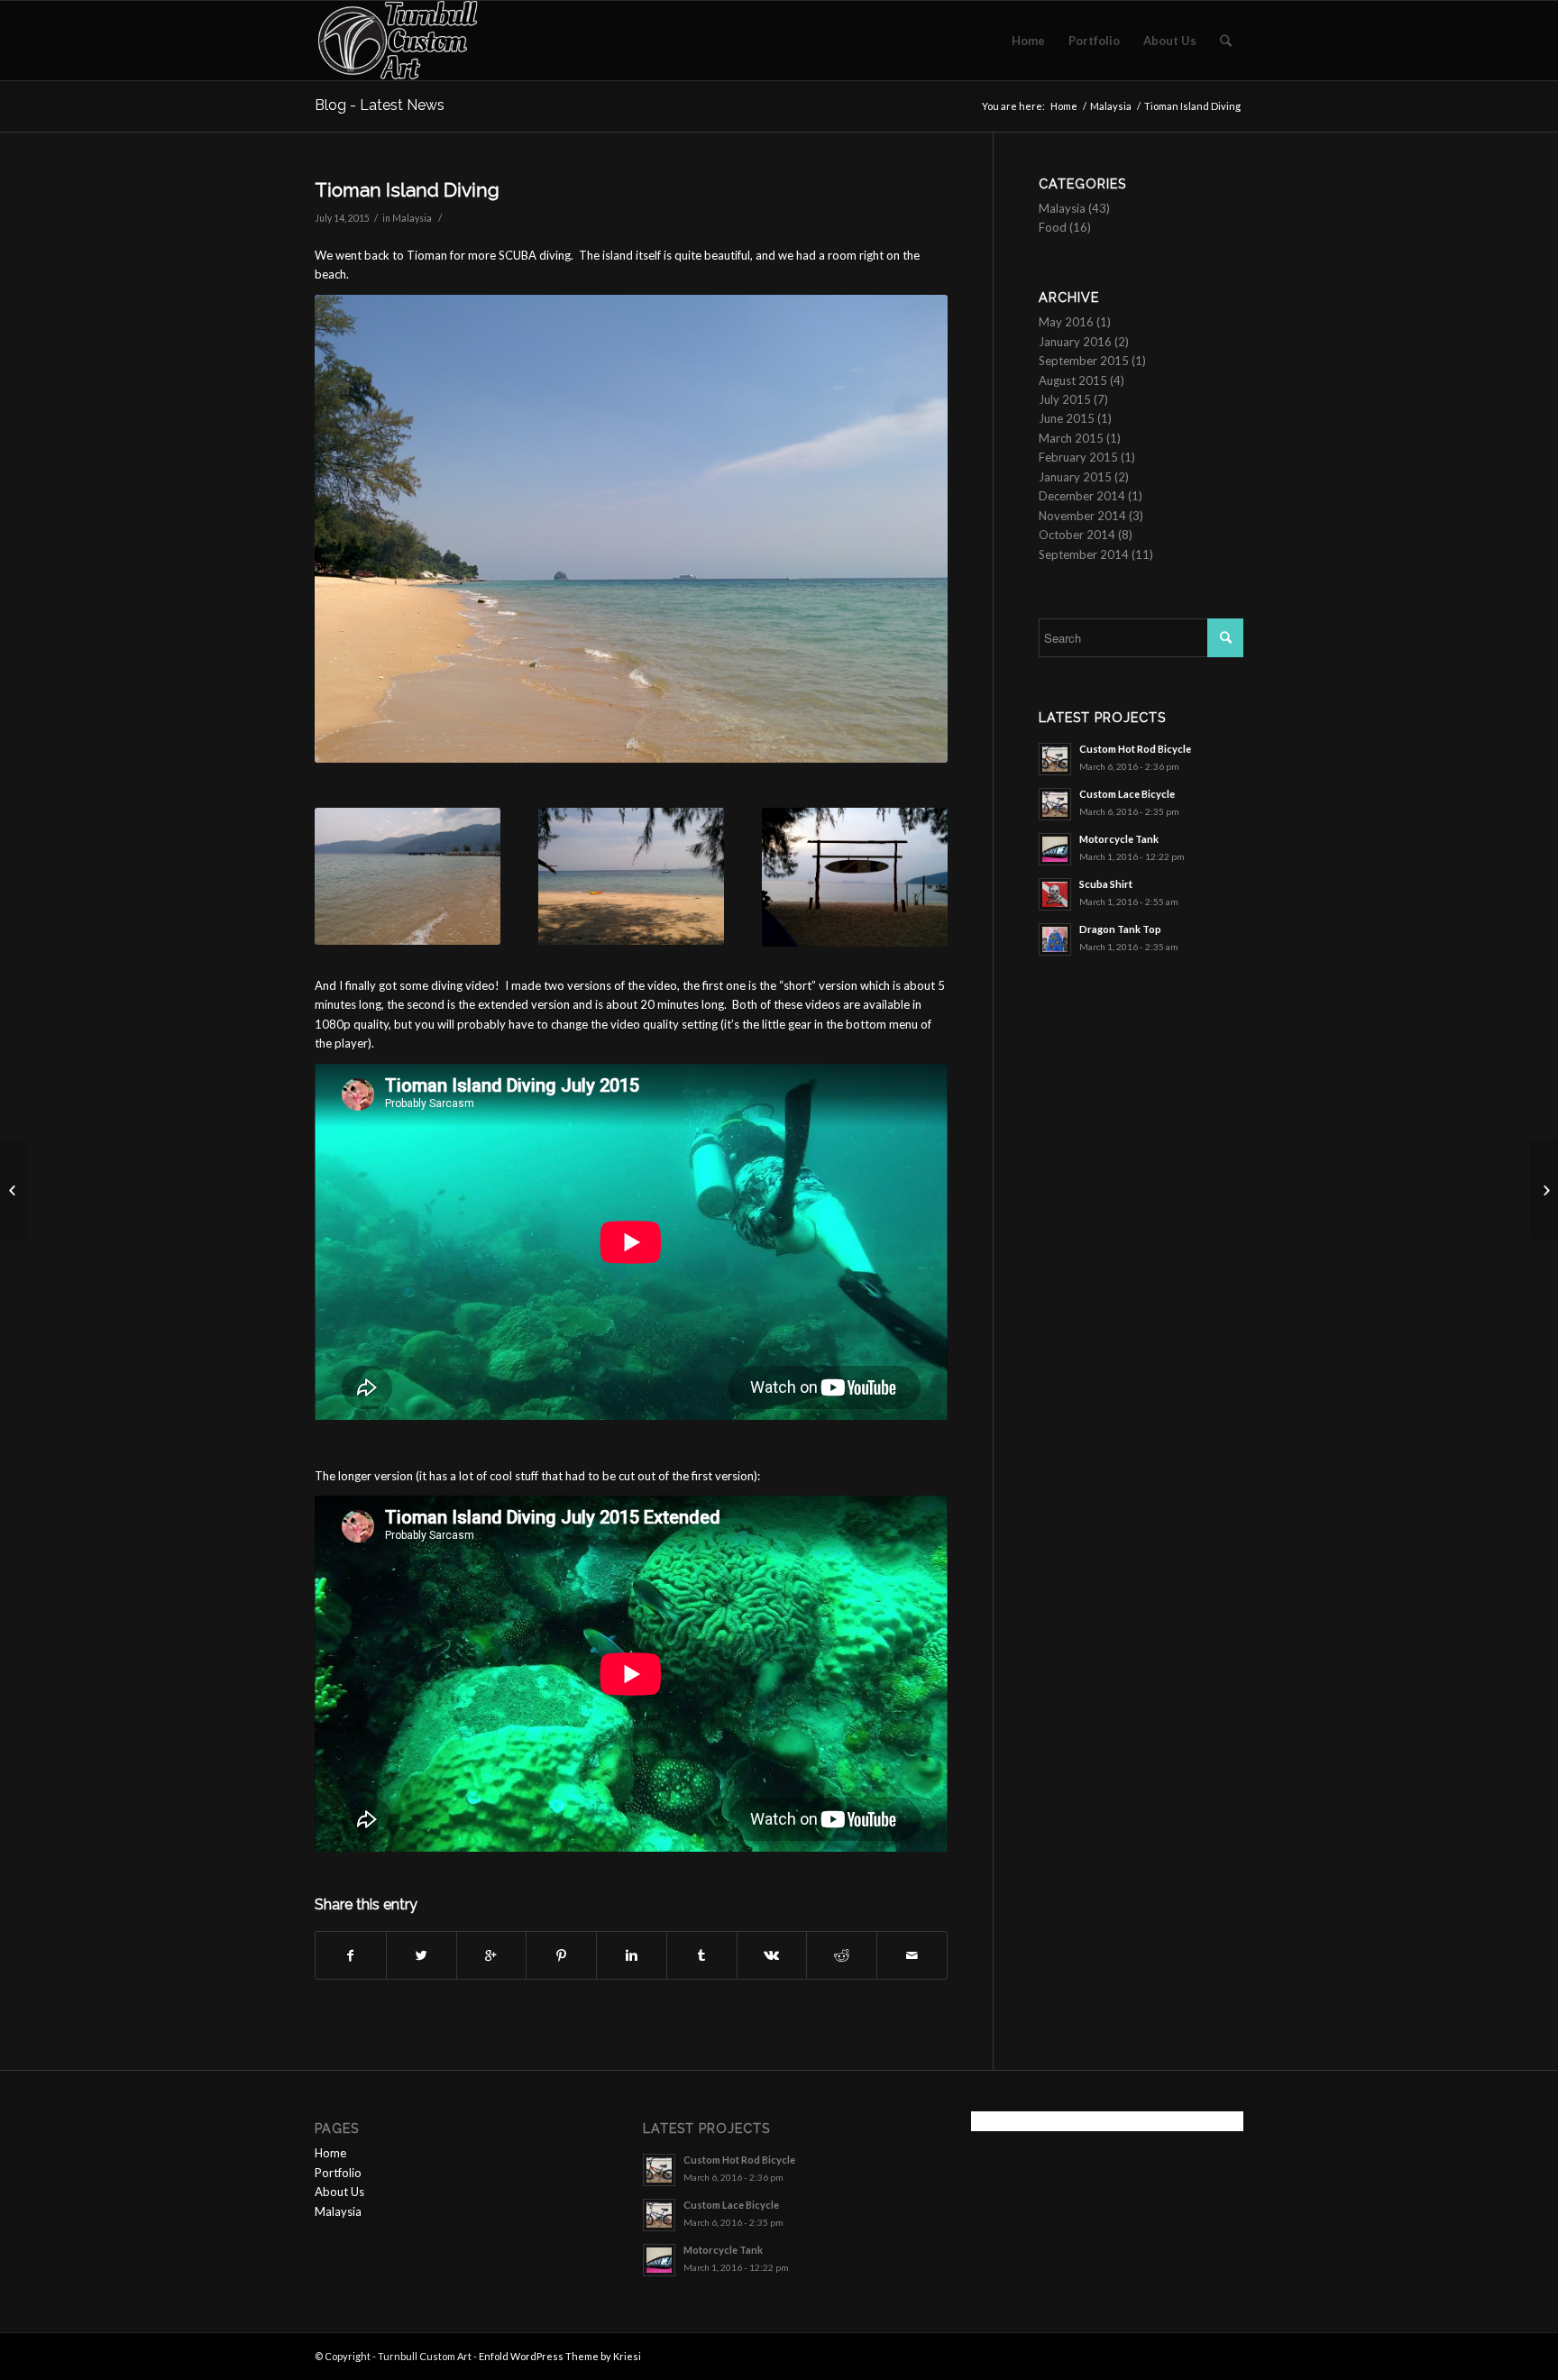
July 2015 (1065, 399)
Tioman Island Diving (407, 190)
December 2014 (1082, 496)
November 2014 (1082, 516)
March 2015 (1071, 438)
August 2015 (1073, 380)
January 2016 (1075, 342)
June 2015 (1067, 418)
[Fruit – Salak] (14, 1190)
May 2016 (1066, 322)
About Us (339, 2192)
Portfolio (338, 2173)
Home (1064, 106)
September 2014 (1084, 554)
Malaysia (1111, 106)
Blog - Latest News (380, 105)
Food (1053, 227)
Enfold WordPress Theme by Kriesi (560, 2356)
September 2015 (1084, 361)
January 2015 (1075, 477)
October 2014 (1077, 535)
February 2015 (1078, 457)
